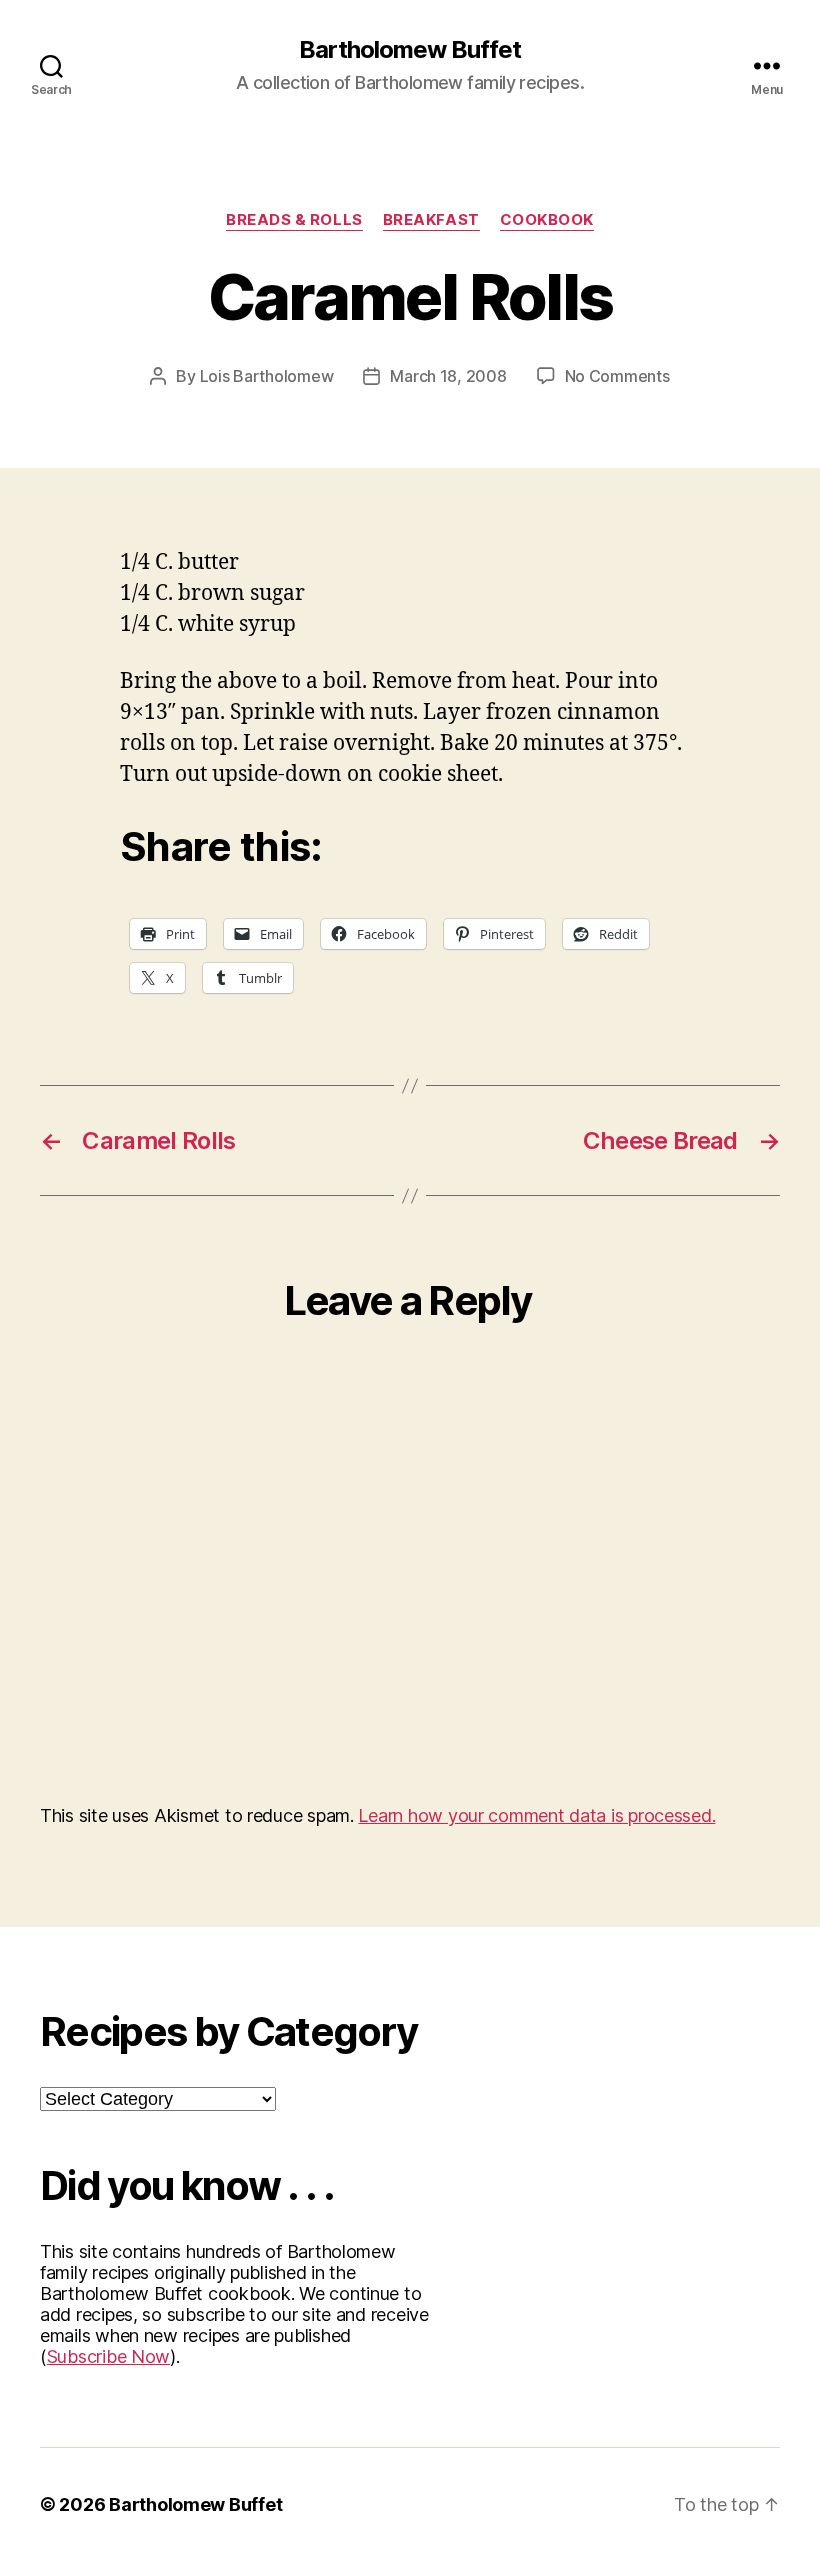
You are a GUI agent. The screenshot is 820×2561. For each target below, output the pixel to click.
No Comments (617, 376)
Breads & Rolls (294, 220)
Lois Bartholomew (267, 376)
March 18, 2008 (448, 376)
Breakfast (431, 220)
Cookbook (547, 220)
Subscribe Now (109, 2356)
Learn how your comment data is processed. (536, 1815)
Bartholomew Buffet (410, 50)
